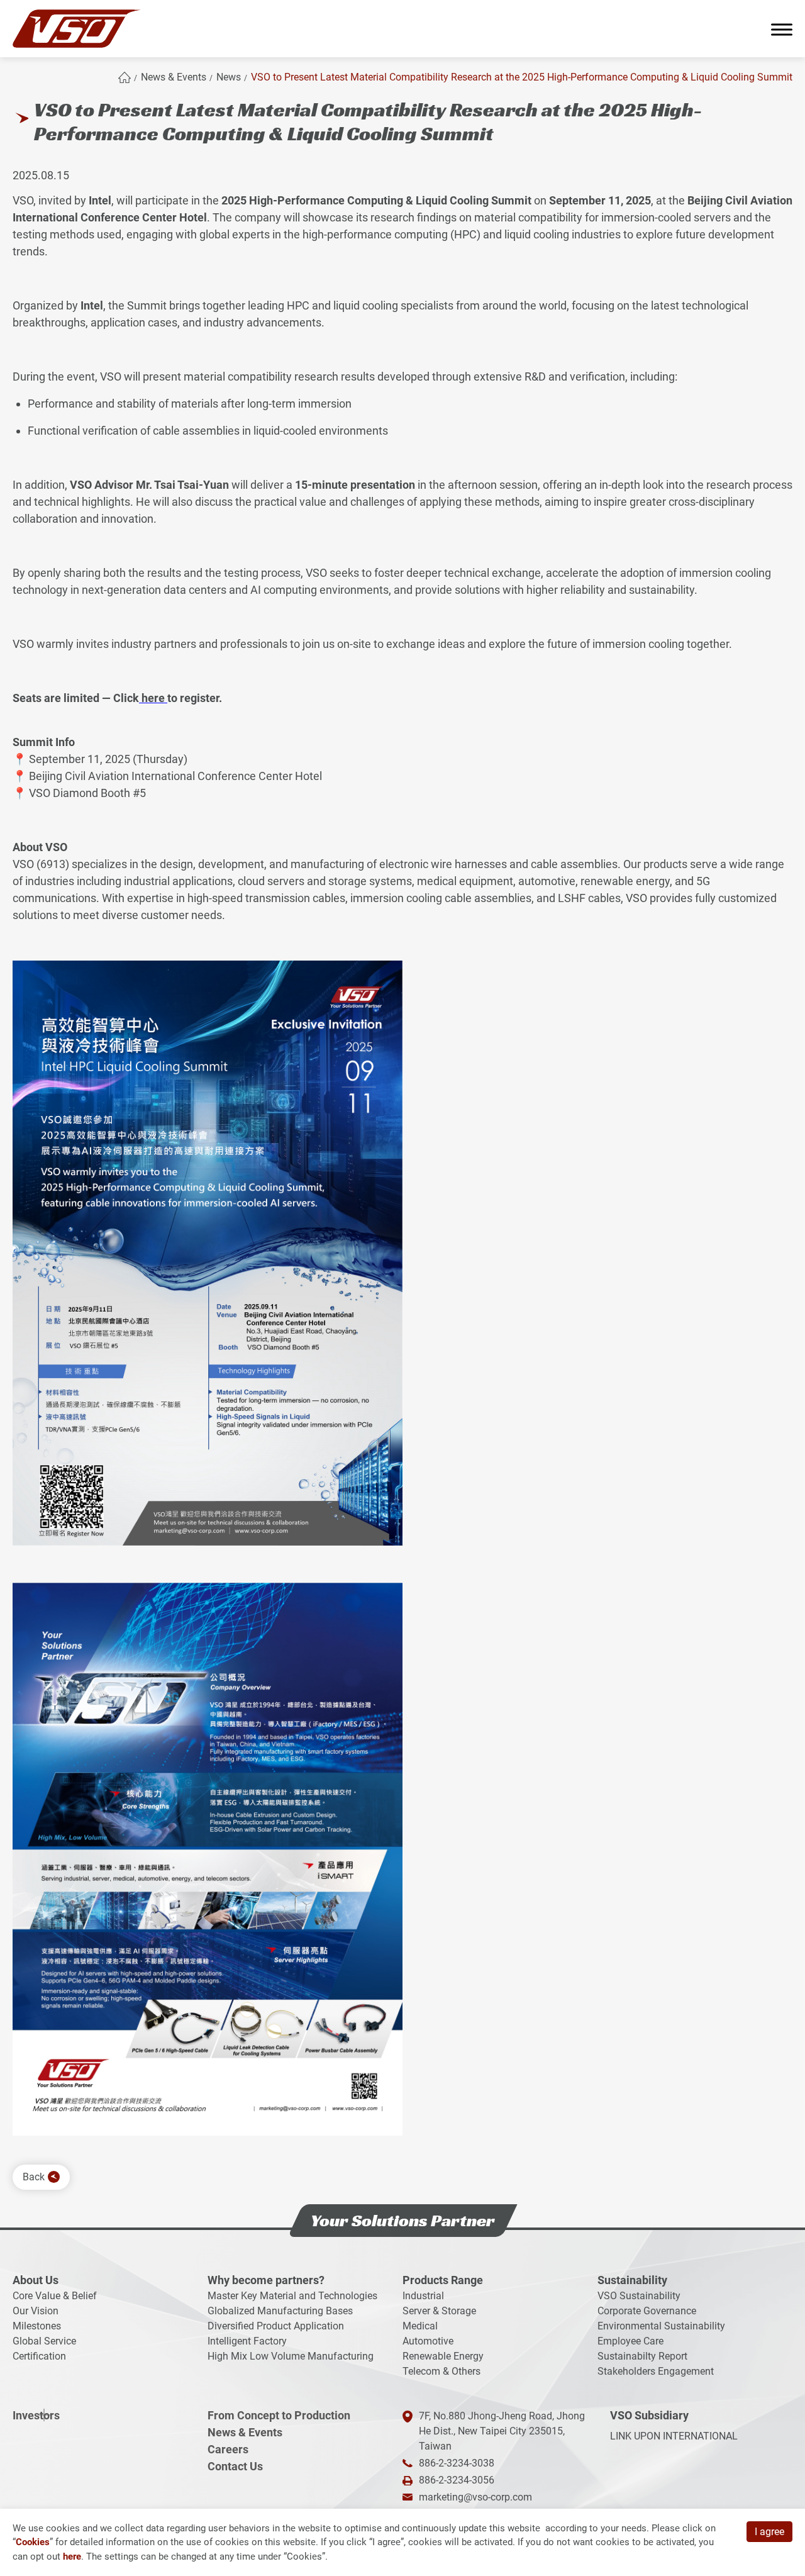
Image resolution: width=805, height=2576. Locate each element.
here (152, 698)
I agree (769, 2532)
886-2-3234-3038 (457, 2463)
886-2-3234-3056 (457, 2480)
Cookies (33, 2542)
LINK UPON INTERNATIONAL (674, 2436)
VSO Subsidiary (649, 2415)
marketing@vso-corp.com (475, 2497)
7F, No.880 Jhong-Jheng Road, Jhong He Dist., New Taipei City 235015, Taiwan (502, 2431)
